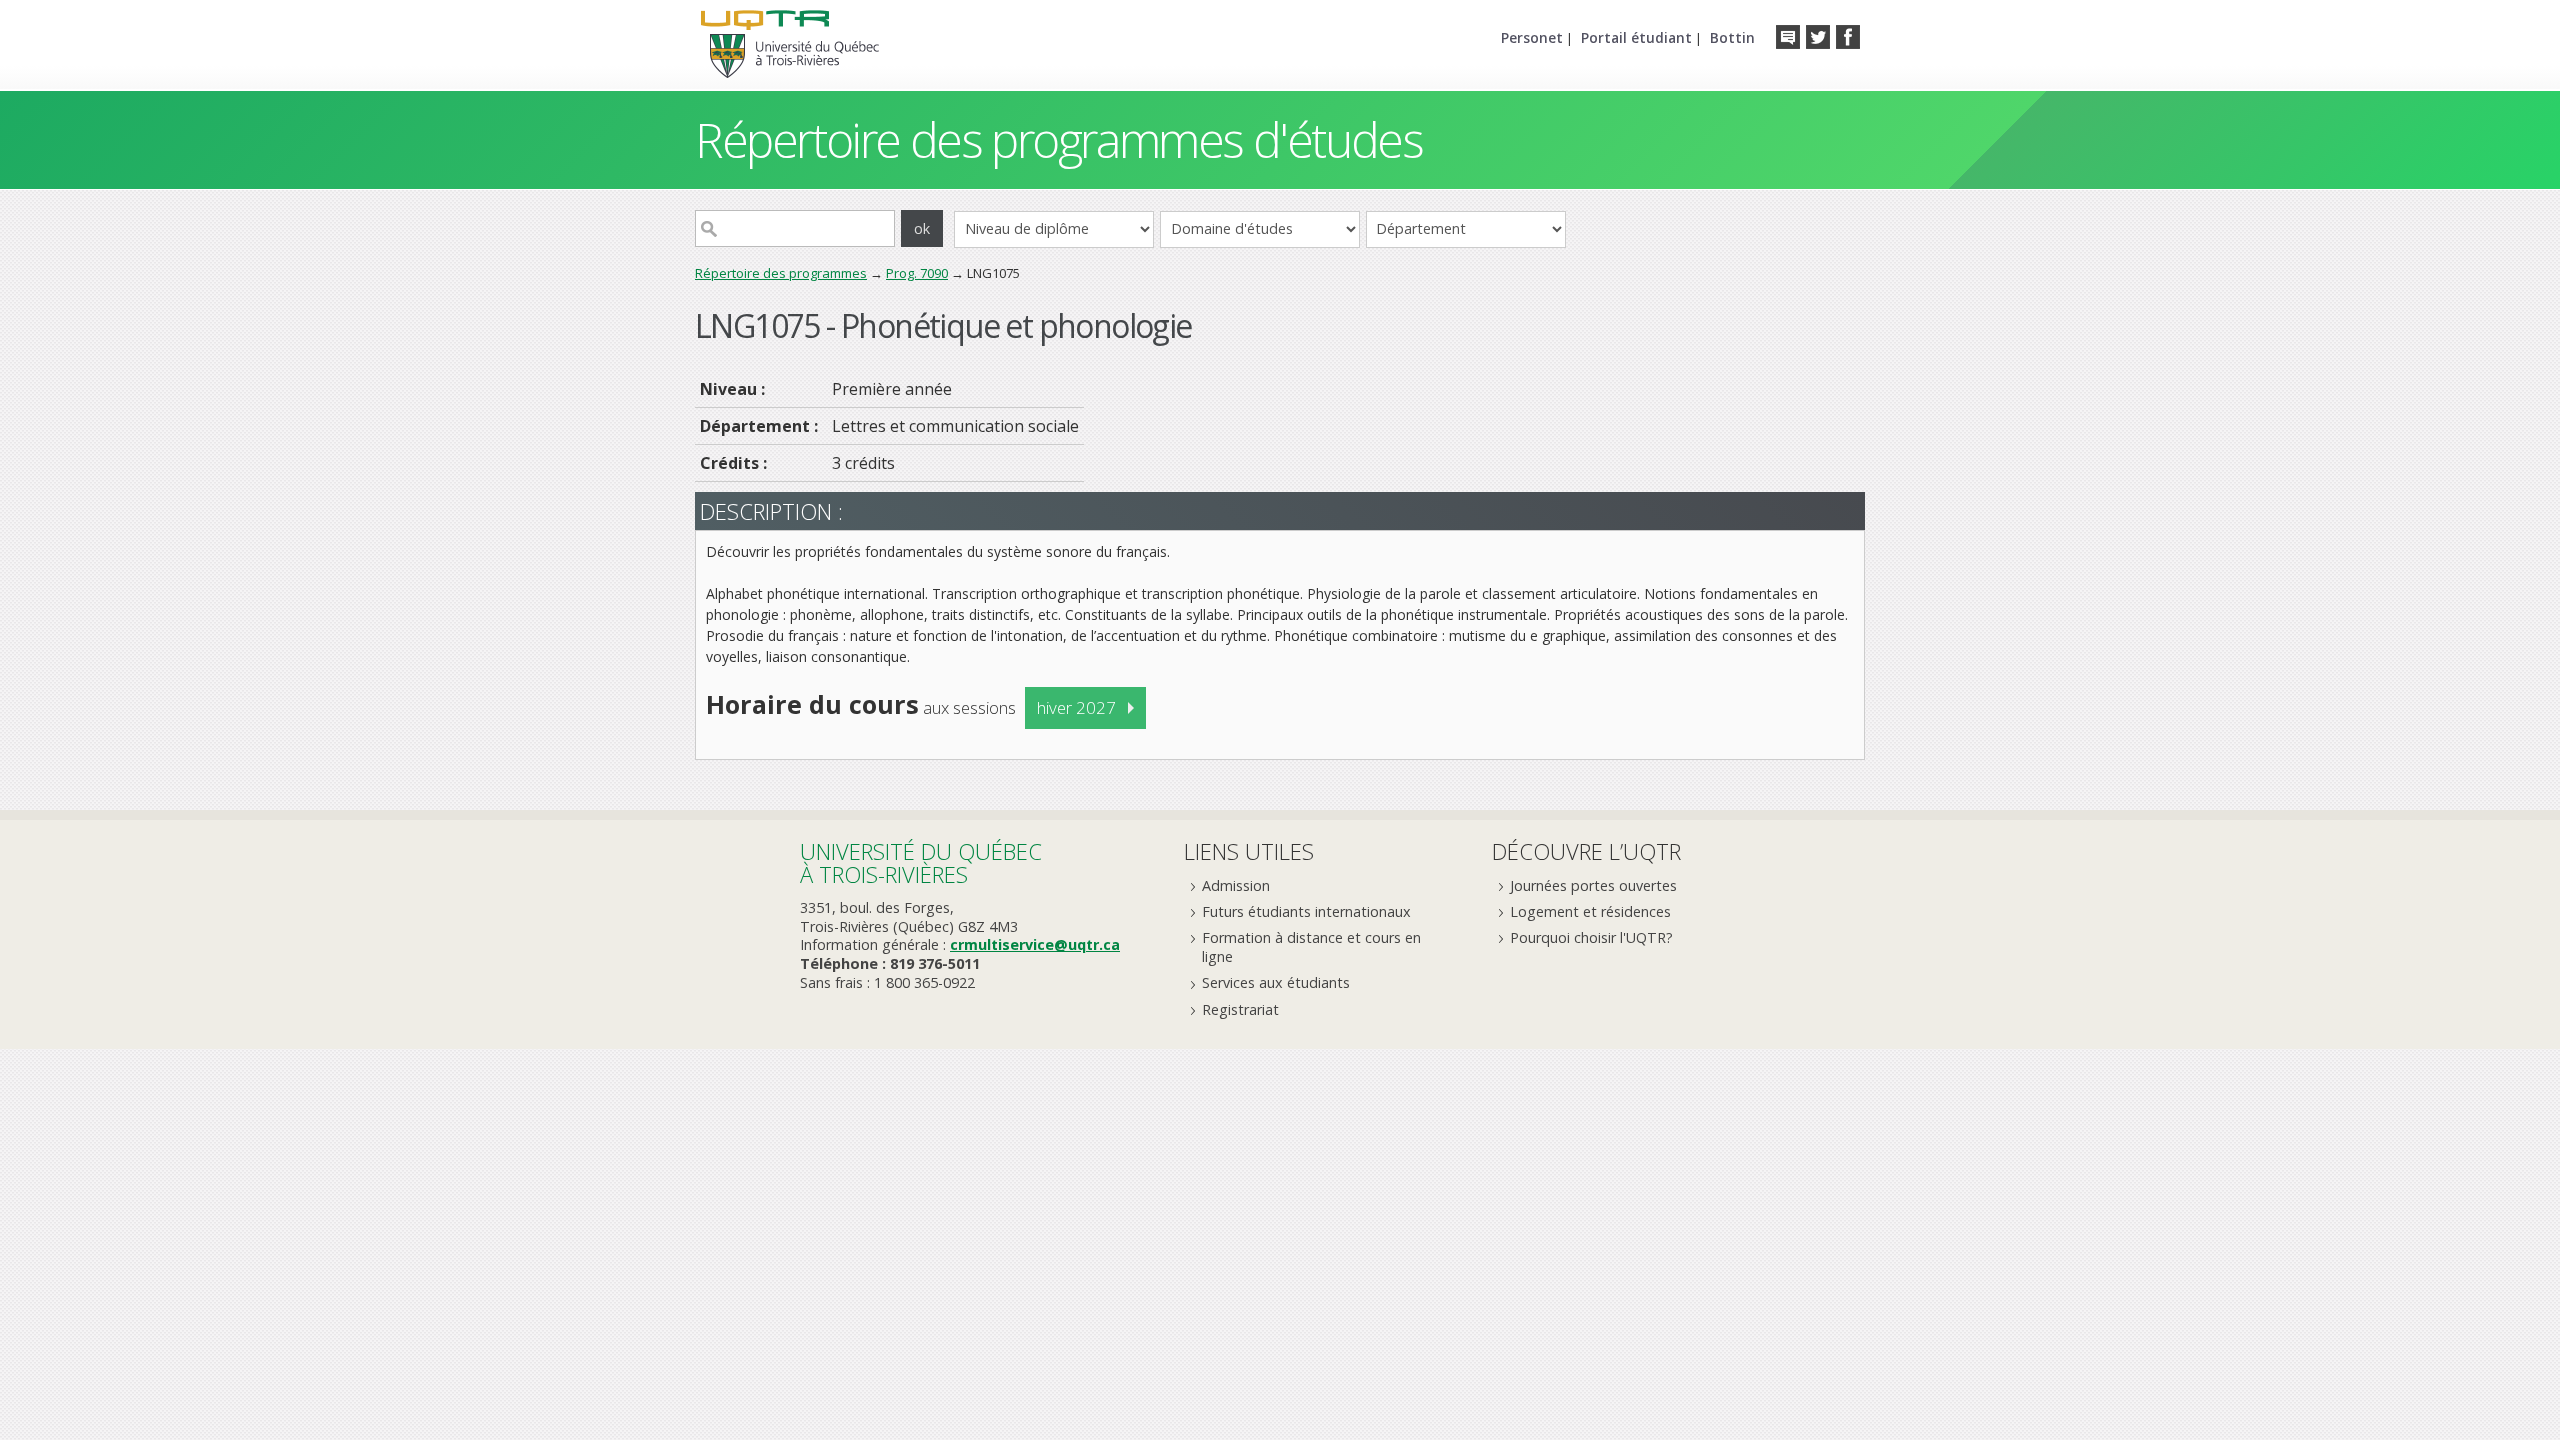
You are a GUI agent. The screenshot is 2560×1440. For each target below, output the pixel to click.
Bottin (1732, 37)
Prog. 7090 (917, 273)
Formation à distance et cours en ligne (1311, 947)
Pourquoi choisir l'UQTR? (1591, 937)
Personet (1532, 37)
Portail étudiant (1636, 37)
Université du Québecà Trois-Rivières (921, 862)
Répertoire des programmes (781, 273)
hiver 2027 (1076, 707)
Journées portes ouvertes (1593, 885)
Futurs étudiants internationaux (1306, 911)
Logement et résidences (1590, 911)
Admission (1236, 885)
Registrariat (1240, 1009)
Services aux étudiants (1276, 982)
